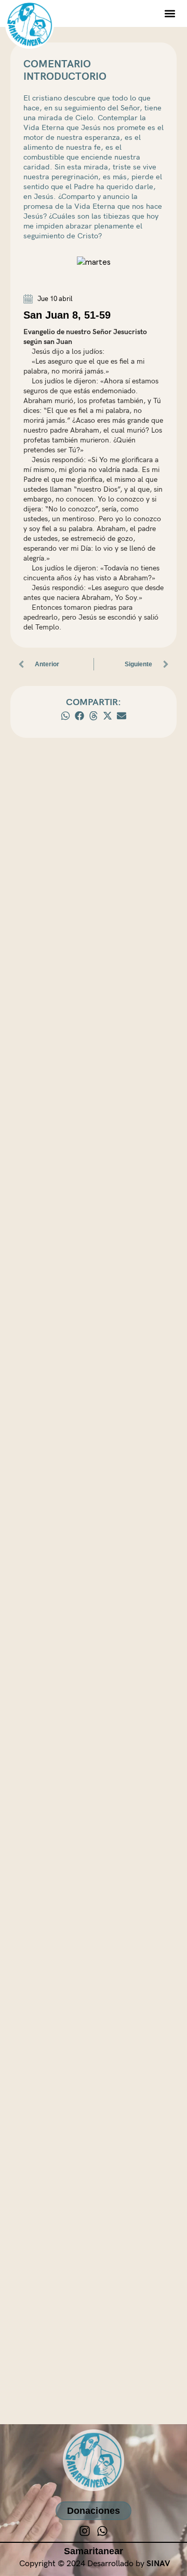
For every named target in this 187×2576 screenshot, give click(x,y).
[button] (170, 13)
